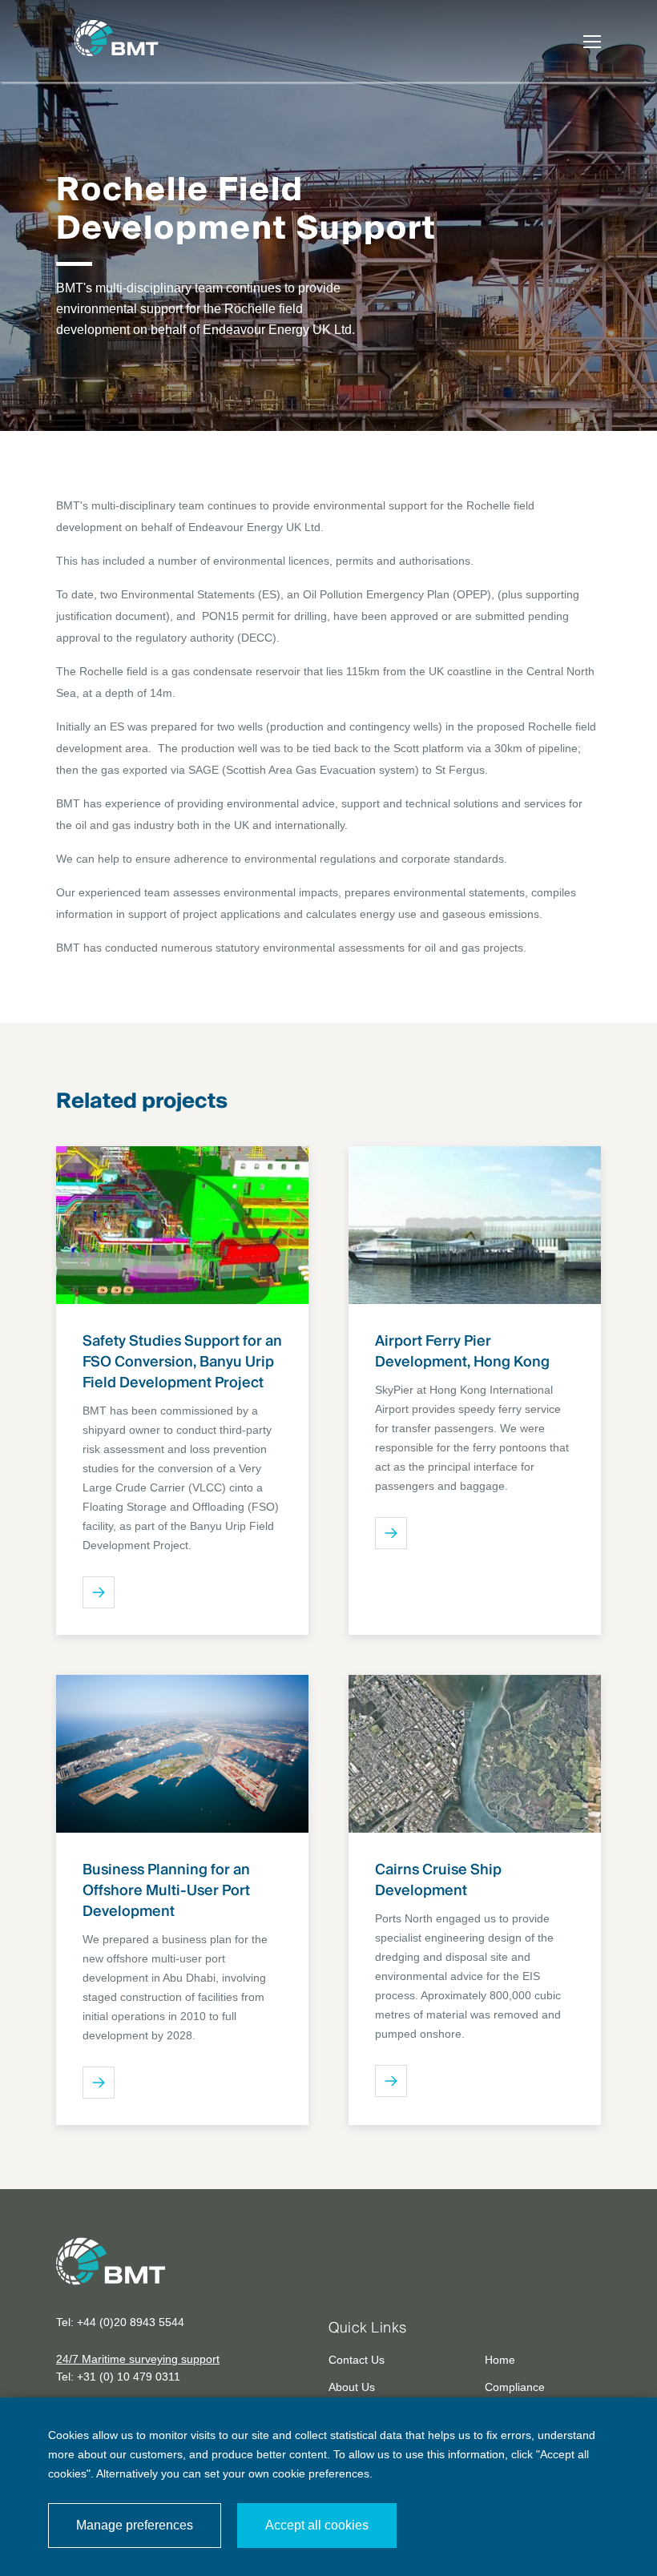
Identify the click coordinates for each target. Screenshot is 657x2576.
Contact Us (357, 2360)
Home (500, 2360)
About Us (352, 2387)
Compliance (515, 2387)
